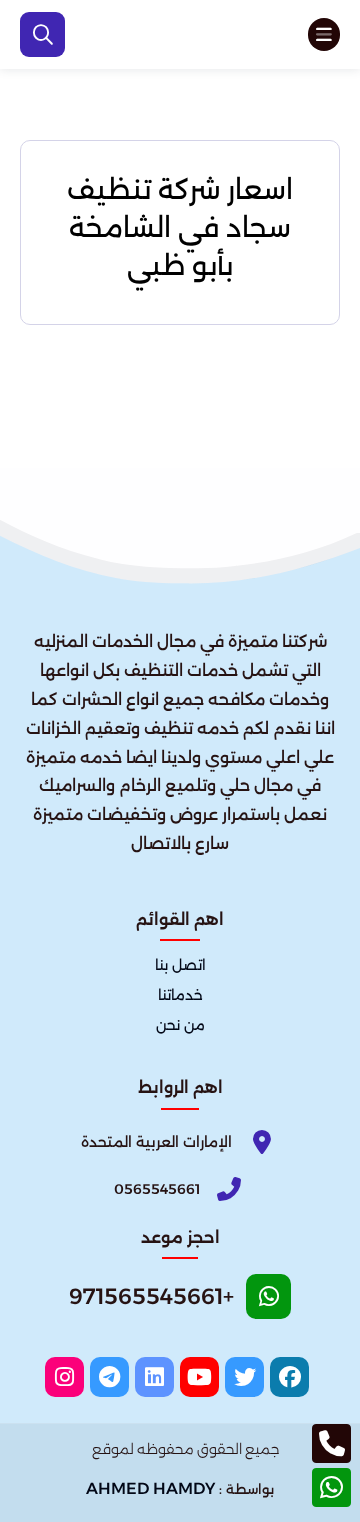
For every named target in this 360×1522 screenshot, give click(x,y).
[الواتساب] (331, 1487)
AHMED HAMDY (150, 1488)
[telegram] (109, 1377)
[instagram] (64, 1377)
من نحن (180, 1026)
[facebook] (289, 1377)
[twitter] (244, 1377)
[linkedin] (154, 1377)
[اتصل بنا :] (331, 1443)
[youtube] (199, 1377)
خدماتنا (180, 996)
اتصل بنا (180, 966)
